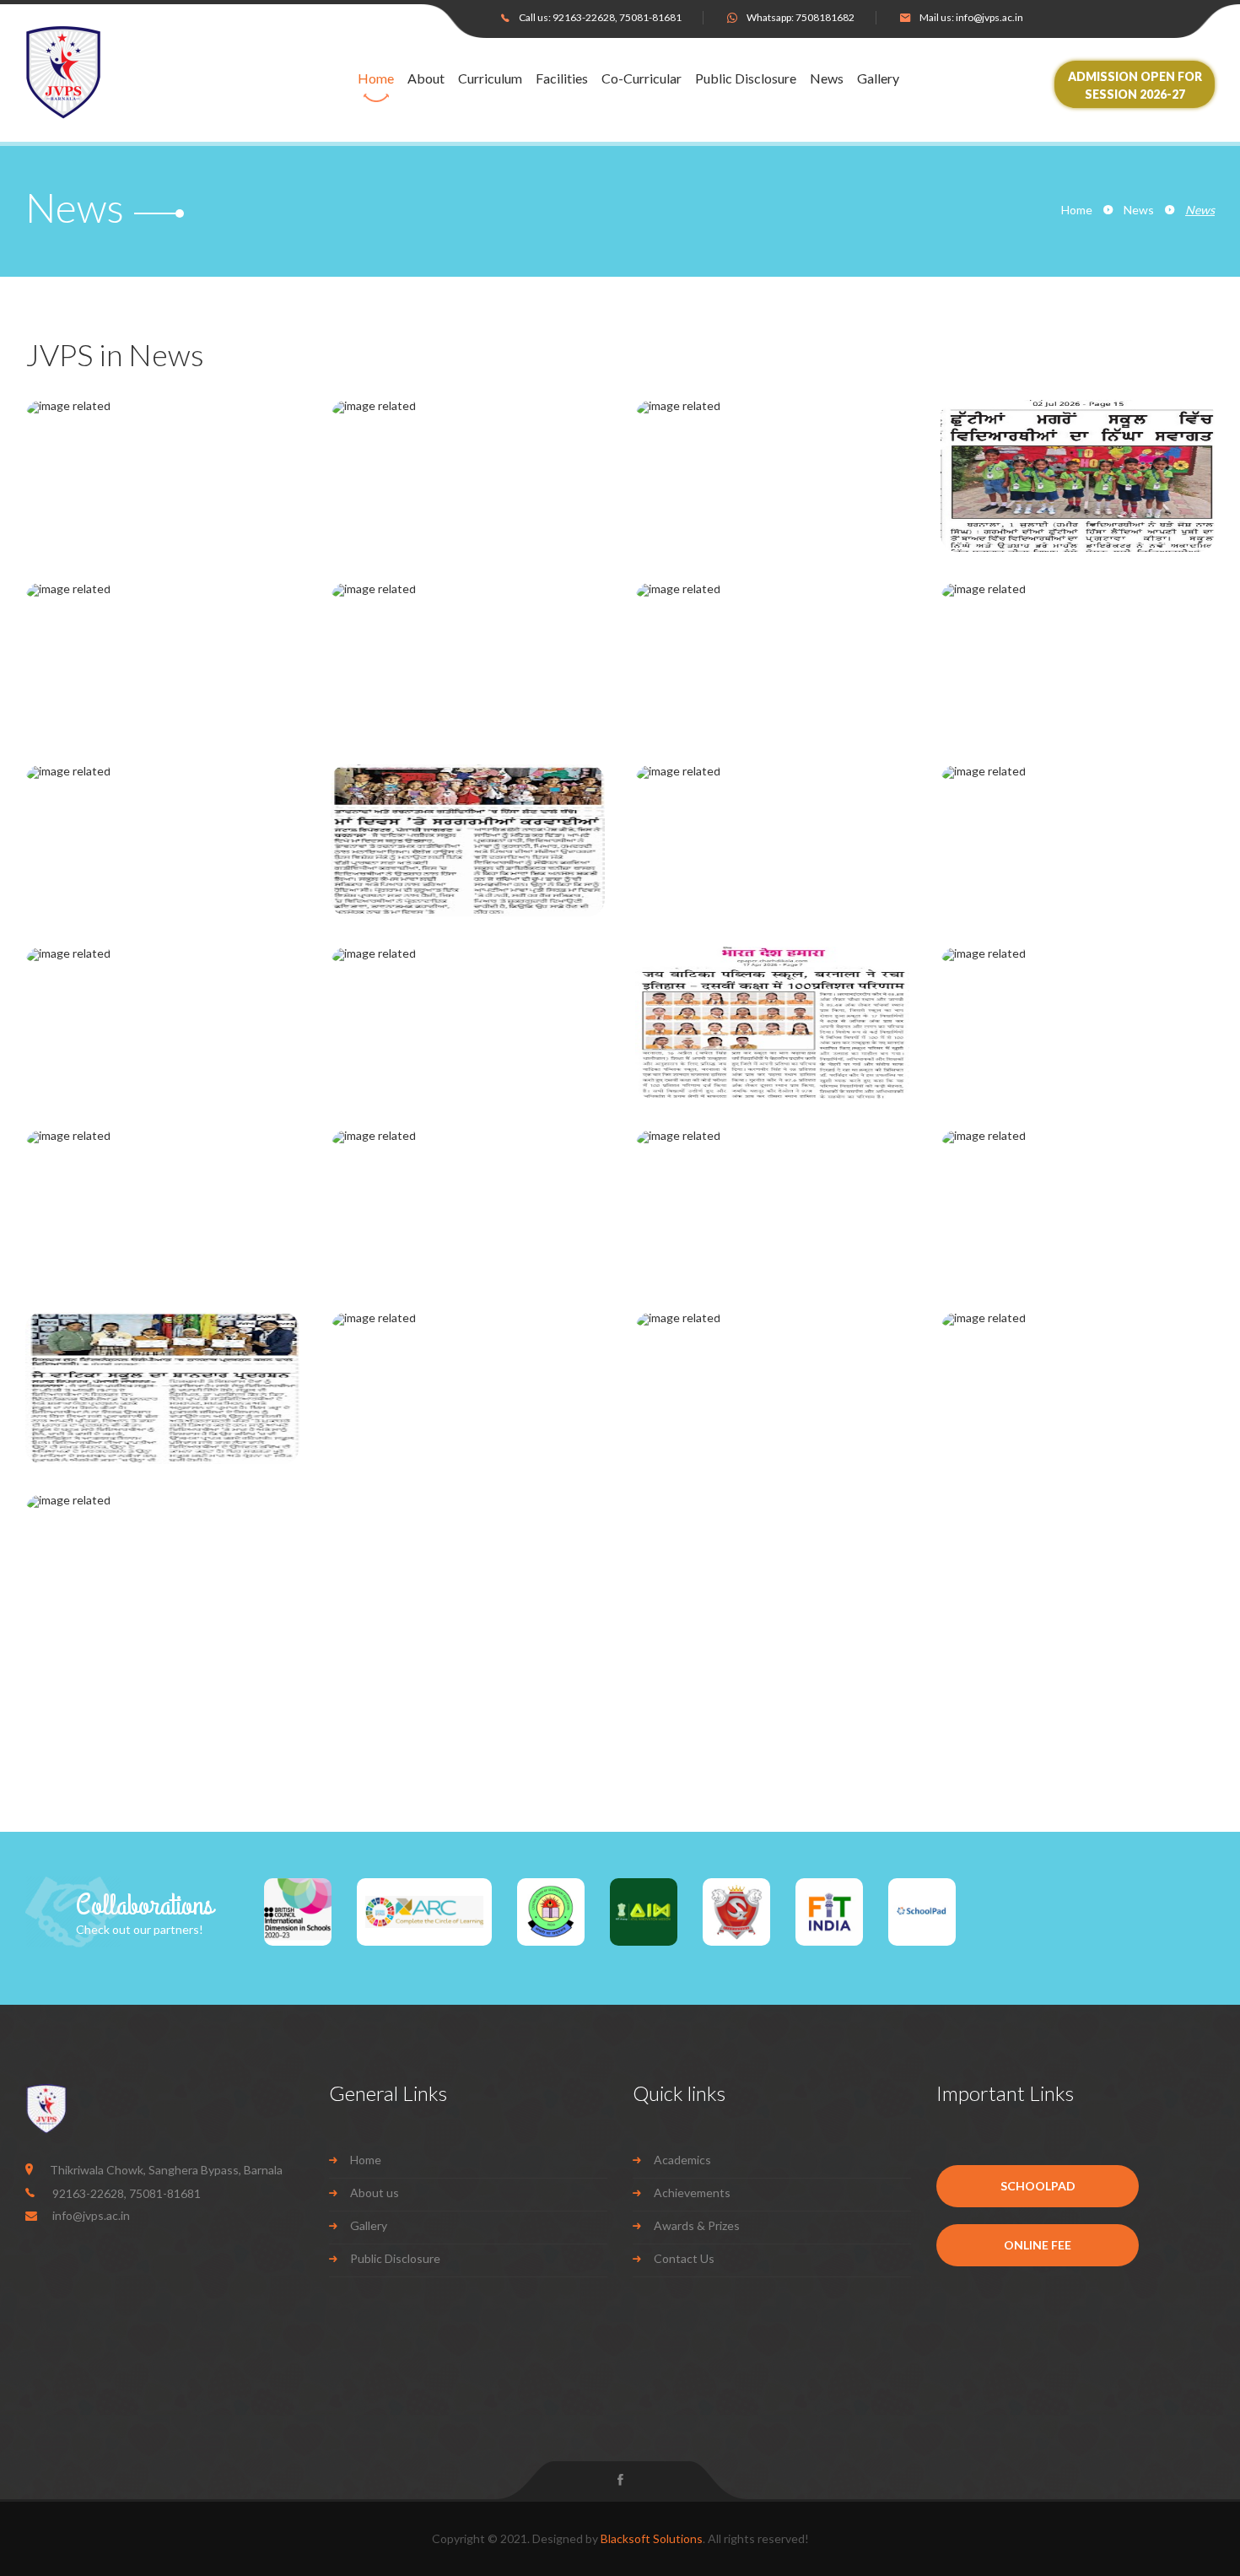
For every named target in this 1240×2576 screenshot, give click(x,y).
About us (375, 2193)
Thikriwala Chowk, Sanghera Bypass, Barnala (166, 2170)
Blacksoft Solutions (652, 2538)
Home (376, 79)
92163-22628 (584, 17)
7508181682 (825, 17)
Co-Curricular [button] (642, 79)
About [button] (426, 79)
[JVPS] (113, 72)
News (1139, 210)
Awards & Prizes (697, 2225)
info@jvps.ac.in (989, 17)
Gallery (878, 79)
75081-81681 (650, 17)
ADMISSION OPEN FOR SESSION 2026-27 (1135, 85)
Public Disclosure (746, 79)
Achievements (692, 2193)
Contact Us (684, 2258)
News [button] (827, 79)
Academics (682, 2160)
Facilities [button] (562, 79)
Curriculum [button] (490, 79)
